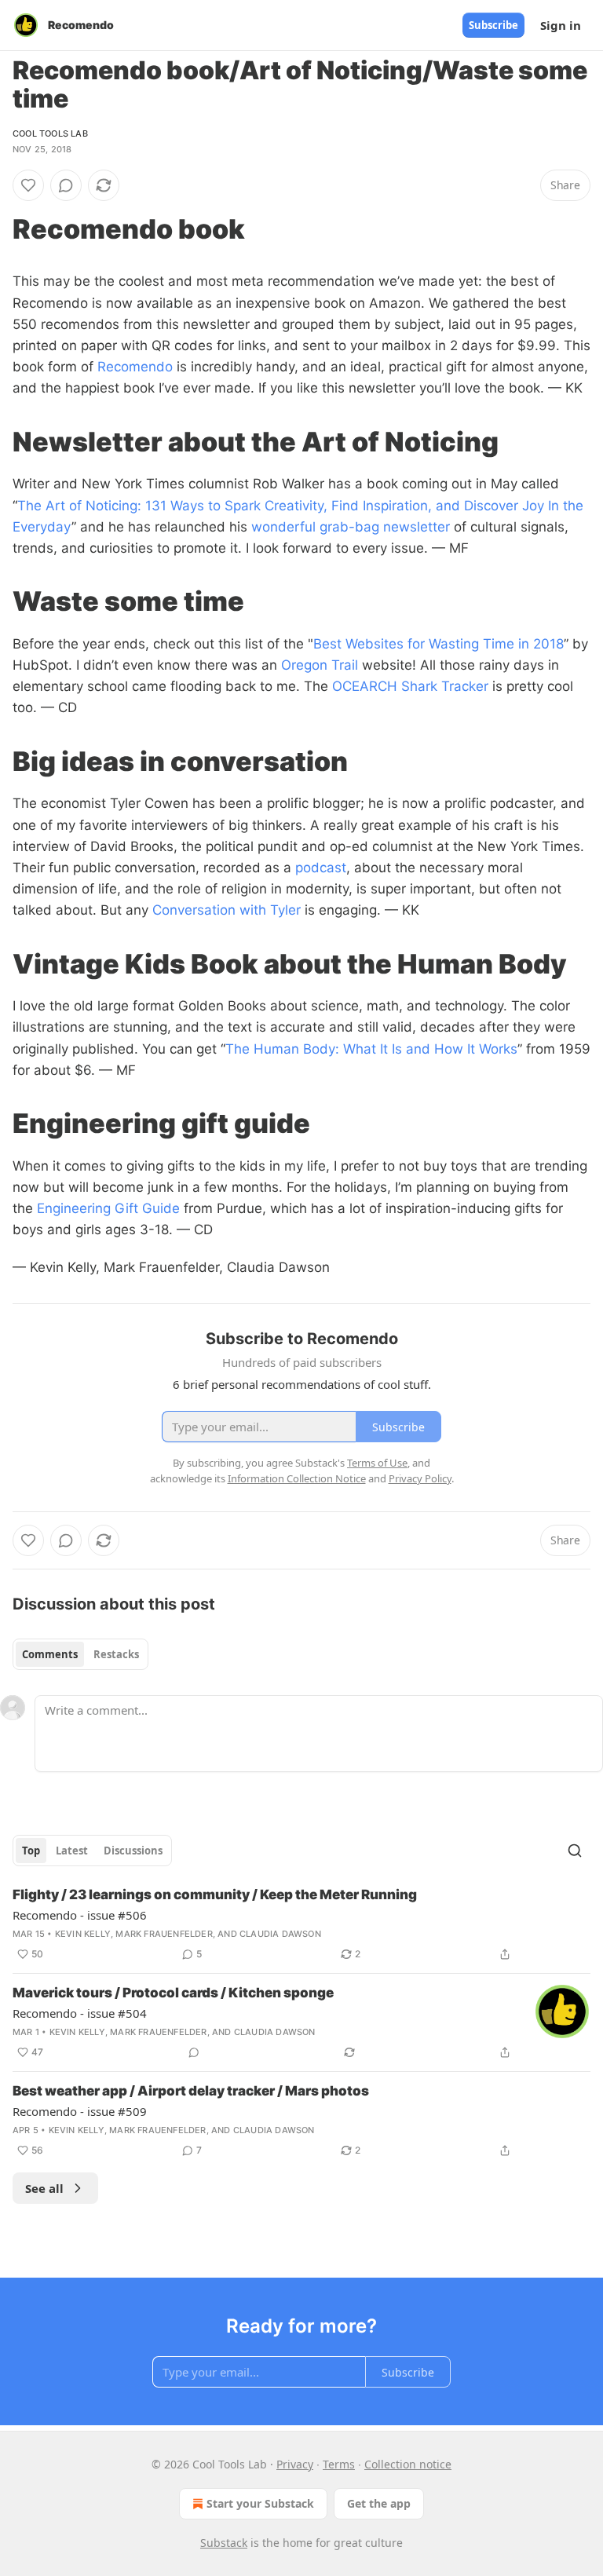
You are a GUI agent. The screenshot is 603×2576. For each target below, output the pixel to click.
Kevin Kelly (83, 1934)
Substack (224, 2543)
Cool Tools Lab (50, 133)
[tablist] (80, 1654)
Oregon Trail (320, 665)
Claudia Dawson (280, 1934)
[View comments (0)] (66, 185)
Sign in (561, 25)
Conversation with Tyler (227, 910)
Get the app (379, 2503)
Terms (339, 2464)
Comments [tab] (50, 1654)
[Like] (28, 185)
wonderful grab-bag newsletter (351, 527)
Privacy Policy (420, 1478)
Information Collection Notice (297, 1478)
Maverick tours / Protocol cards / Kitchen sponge (173, 1993)
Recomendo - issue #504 (80, 2013)
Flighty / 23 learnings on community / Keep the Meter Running (215, 1895)
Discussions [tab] (133, 1851)
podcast (321, 868)
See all (44, 2188)
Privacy (295, 2464)
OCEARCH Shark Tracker (410, 686)
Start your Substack (260, 2503)
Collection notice (408, 2464)
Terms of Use (377, 1463)
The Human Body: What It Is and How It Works (371, 1049)
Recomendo (135, 367)
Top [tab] (31, 1851)
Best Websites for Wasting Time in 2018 (439, 644)
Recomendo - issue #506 (80, 1915)
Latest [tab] (72, 1851)
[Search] (575, 1851)
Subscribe (493, 25)
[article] (301, 1924)
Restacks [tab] (116, 1654)
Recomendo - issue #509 (80, 2111)
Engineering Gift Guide (108, 1208)
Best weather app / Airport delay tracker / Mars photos (191, 2091)
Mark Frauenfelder (164, 1934)
